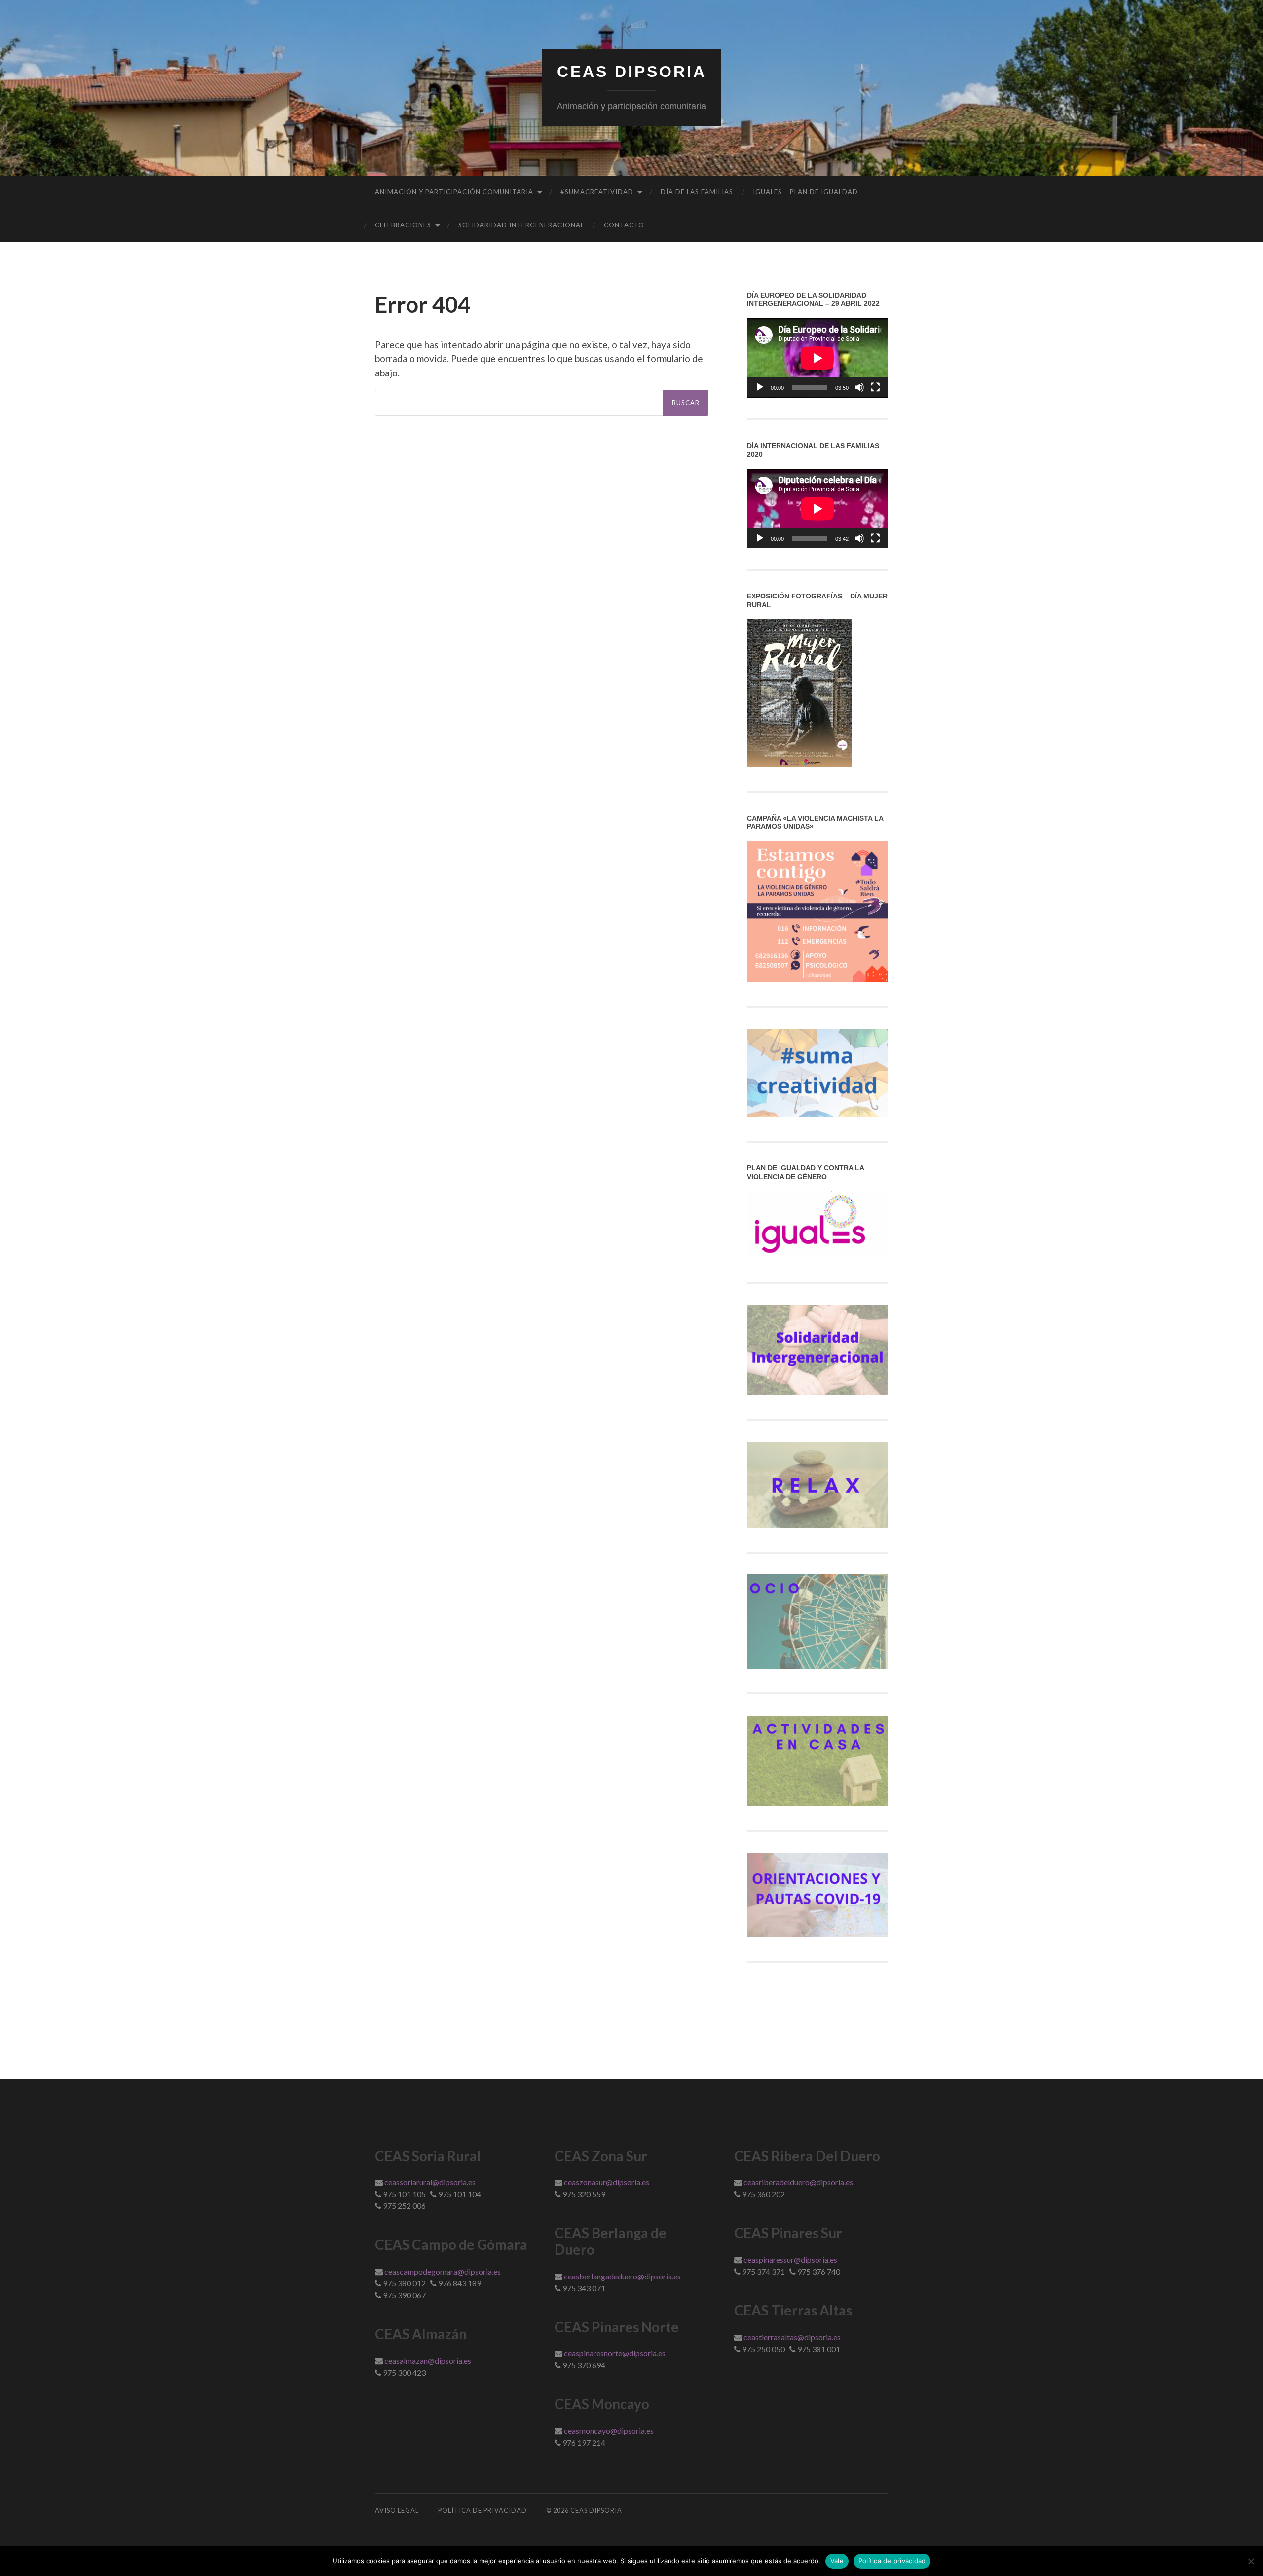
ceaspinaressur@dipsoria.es (790, 2259)
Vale (837, 2561)
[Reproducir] (760, 387)
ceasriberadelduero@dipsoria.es (798, 2182)
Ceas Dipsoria (632, 72)
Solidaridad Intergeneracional (521, 225)
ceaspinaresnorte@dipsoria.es (615, 2353)
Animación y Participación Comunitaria (454, 192)
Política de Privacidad (483, 2510)
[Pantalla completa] (875, 387)
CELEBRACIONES (403, 225)
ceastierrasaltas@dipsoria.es (792, 2337)
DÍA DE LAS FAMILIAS (697, 192)
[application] (817, 358)
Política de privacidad (892, 2561)
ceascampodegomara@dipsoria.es (443, 2271)
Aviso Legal (397, 2510)
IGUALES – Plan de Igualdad (805, 192)
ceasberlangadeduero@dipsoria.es (622, 2276)
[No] (1251, 2561)
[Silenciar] (859, 387)
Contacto (624, 225)
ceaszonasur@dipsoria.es (607, 2182)
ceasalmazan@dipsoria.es (428, 2361)
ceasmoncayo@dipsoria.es (609, 2431)
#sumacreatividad (597, 192)
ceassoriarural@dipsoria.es (430, 2182)
